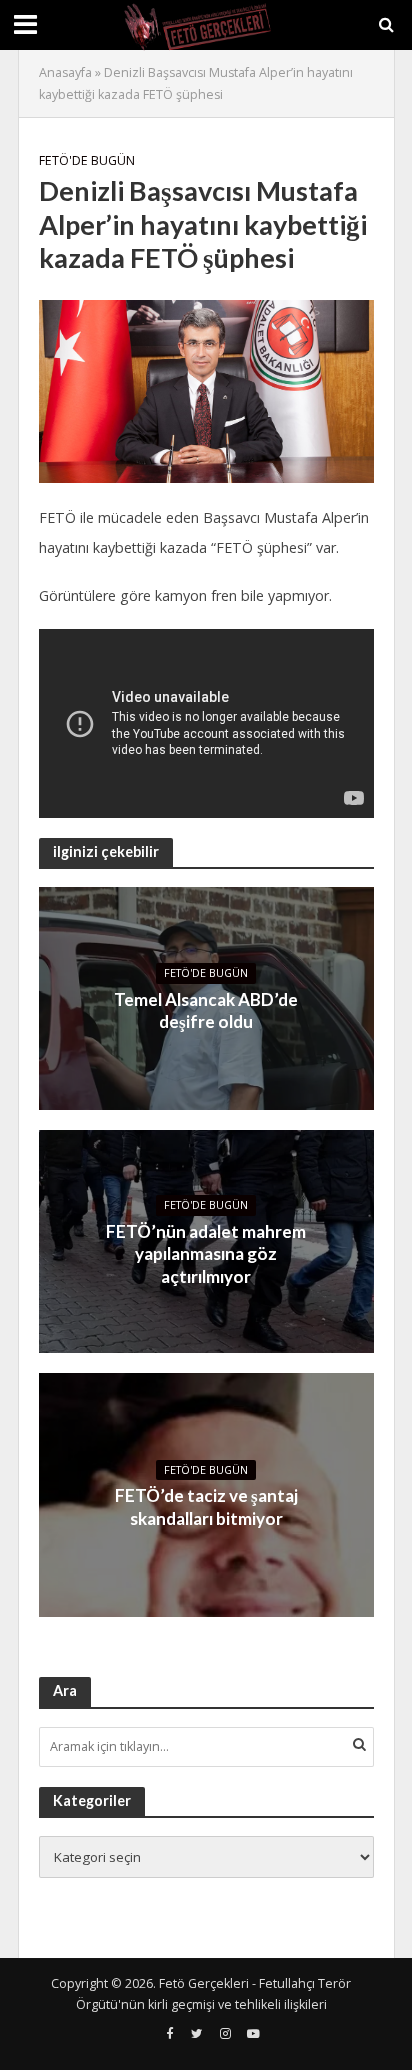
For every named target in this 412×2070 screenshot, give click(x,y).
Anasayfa (65, 72)
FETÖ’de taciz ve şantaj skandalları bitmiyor (206, 1506)
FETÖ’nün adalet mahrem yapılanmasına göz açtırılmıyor (206, 1254)
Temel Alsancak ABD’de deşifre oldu (206, 1010)
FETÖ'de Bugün (87, 160)
